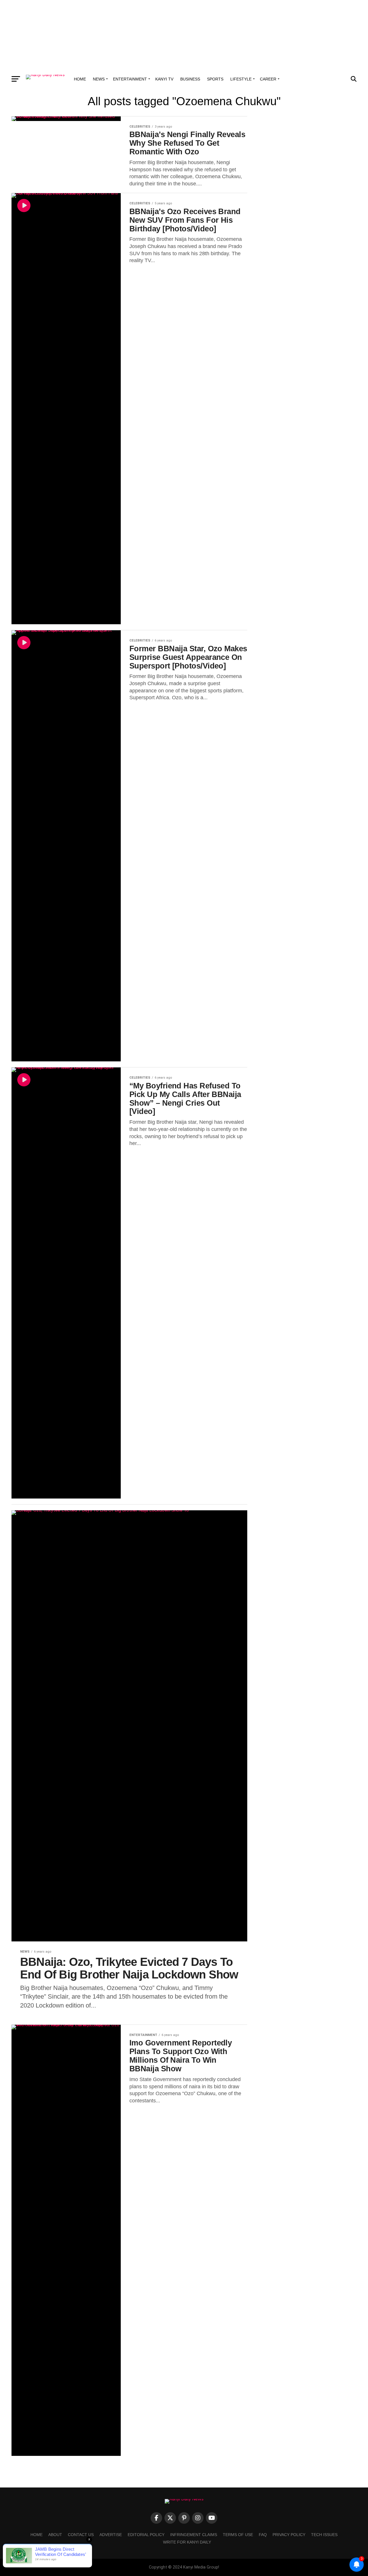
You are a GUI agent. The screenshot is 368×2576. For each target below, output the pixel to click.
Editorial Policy (146, 2535)
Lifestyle (241, 79)
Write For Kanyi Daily (187, 2542)
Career (268, 79)
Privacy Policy (289, 2535)
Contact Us (81, 2535)
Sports (215, 79)
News (99, 79)
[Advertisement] (184, 36)
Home (80, 79)
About (55, 2535)
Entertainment (130, 79)
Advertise (111, 2535)
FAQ (263, 2535)
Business (190, 79)
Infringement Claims (194, 2535)
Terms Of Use (238, 2535)
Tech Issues (324, 2535)
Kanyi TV (164, 79)
